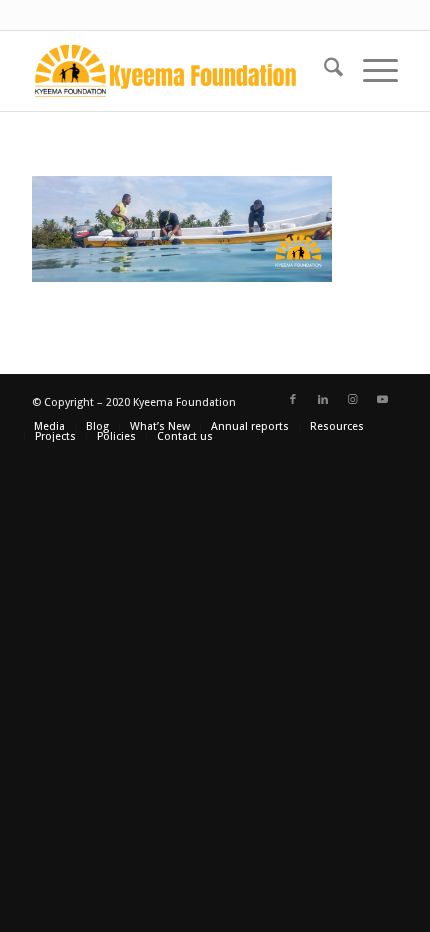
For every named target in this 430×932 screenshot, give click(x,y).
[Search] (323, 71)
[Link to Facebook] (293, 400)
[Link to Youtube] (383, 400)
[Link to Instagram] (353, 400)
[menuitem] (323, 71)
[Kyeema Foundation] (178, 71)
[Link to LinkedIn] (323, 400)
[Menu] (370, 71)
